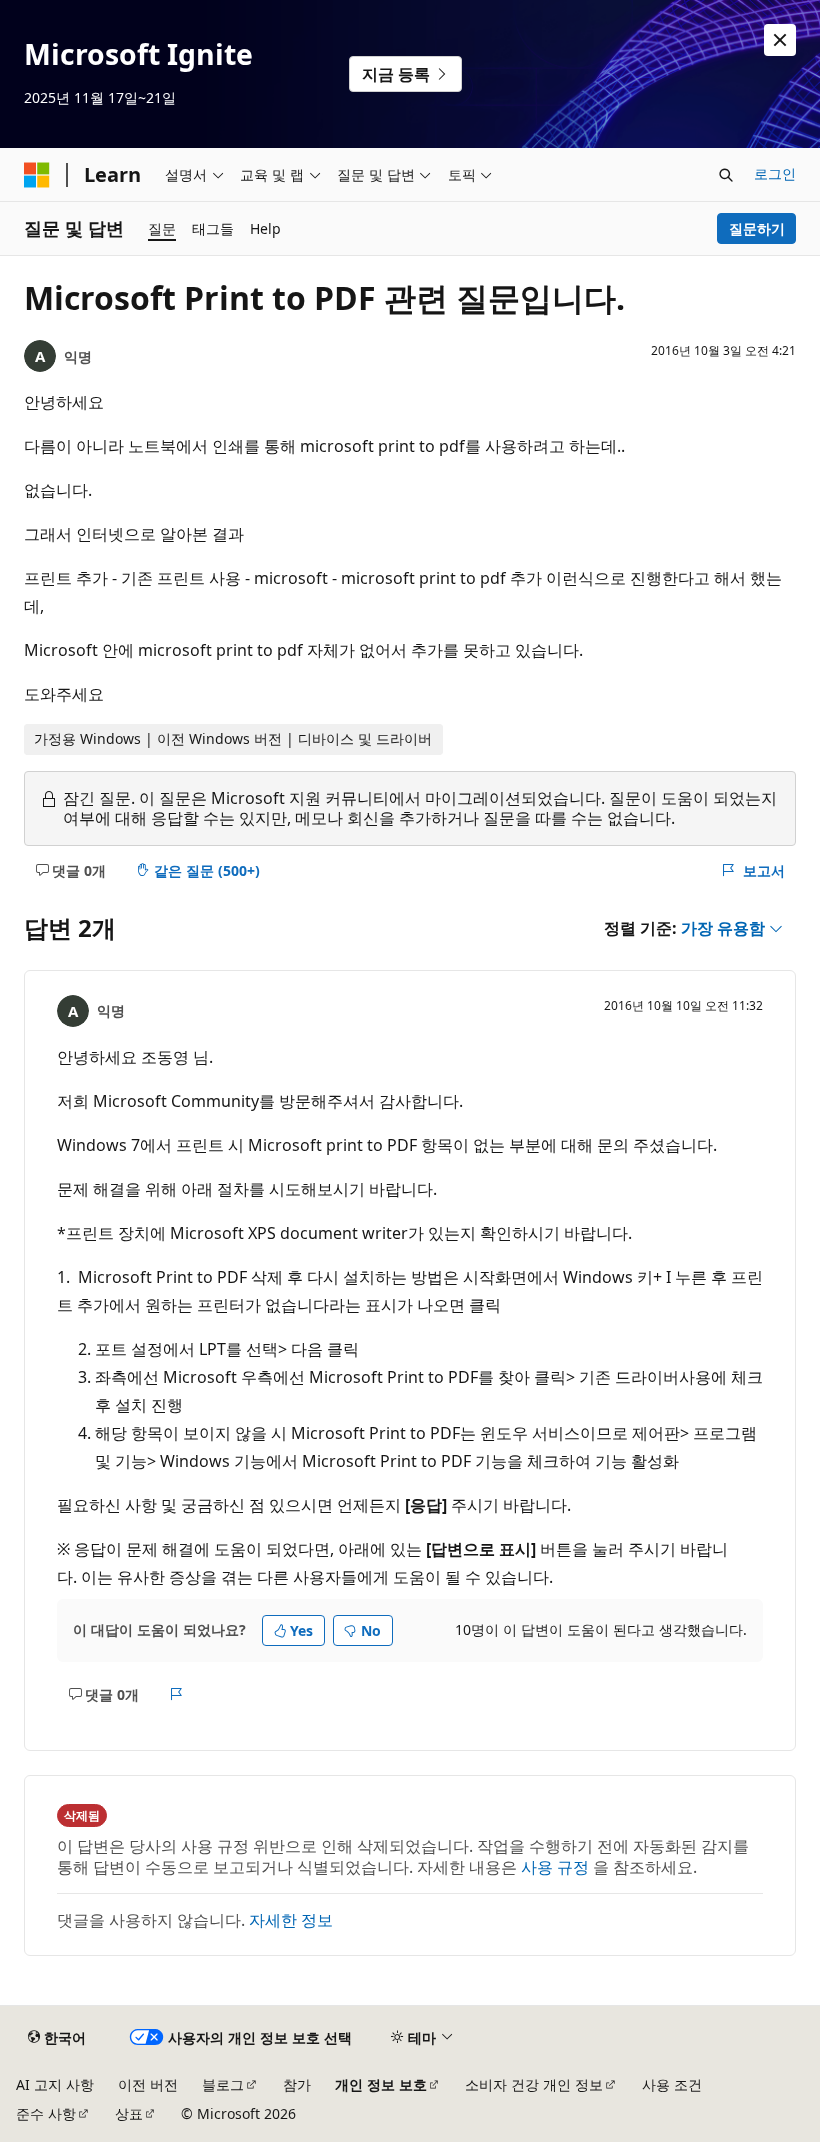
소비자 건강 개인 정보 (534, 2084)
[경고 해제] (780, 40)
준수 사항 (46, 2113)
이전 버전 (148, 2084)
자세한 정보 (291, 1920)
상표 (129, 2113)
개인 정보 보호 (381, 2084)
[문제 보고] (176, 1694)
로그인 (775, 173)
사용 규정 (555, 1867)
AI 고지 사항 (55, 2084)
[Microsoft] (37, 175)
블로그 (223, 2084)
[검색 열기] (726, 175)
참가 (297, 2084)
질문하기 (757, 228)
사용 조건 (672, 2084)
